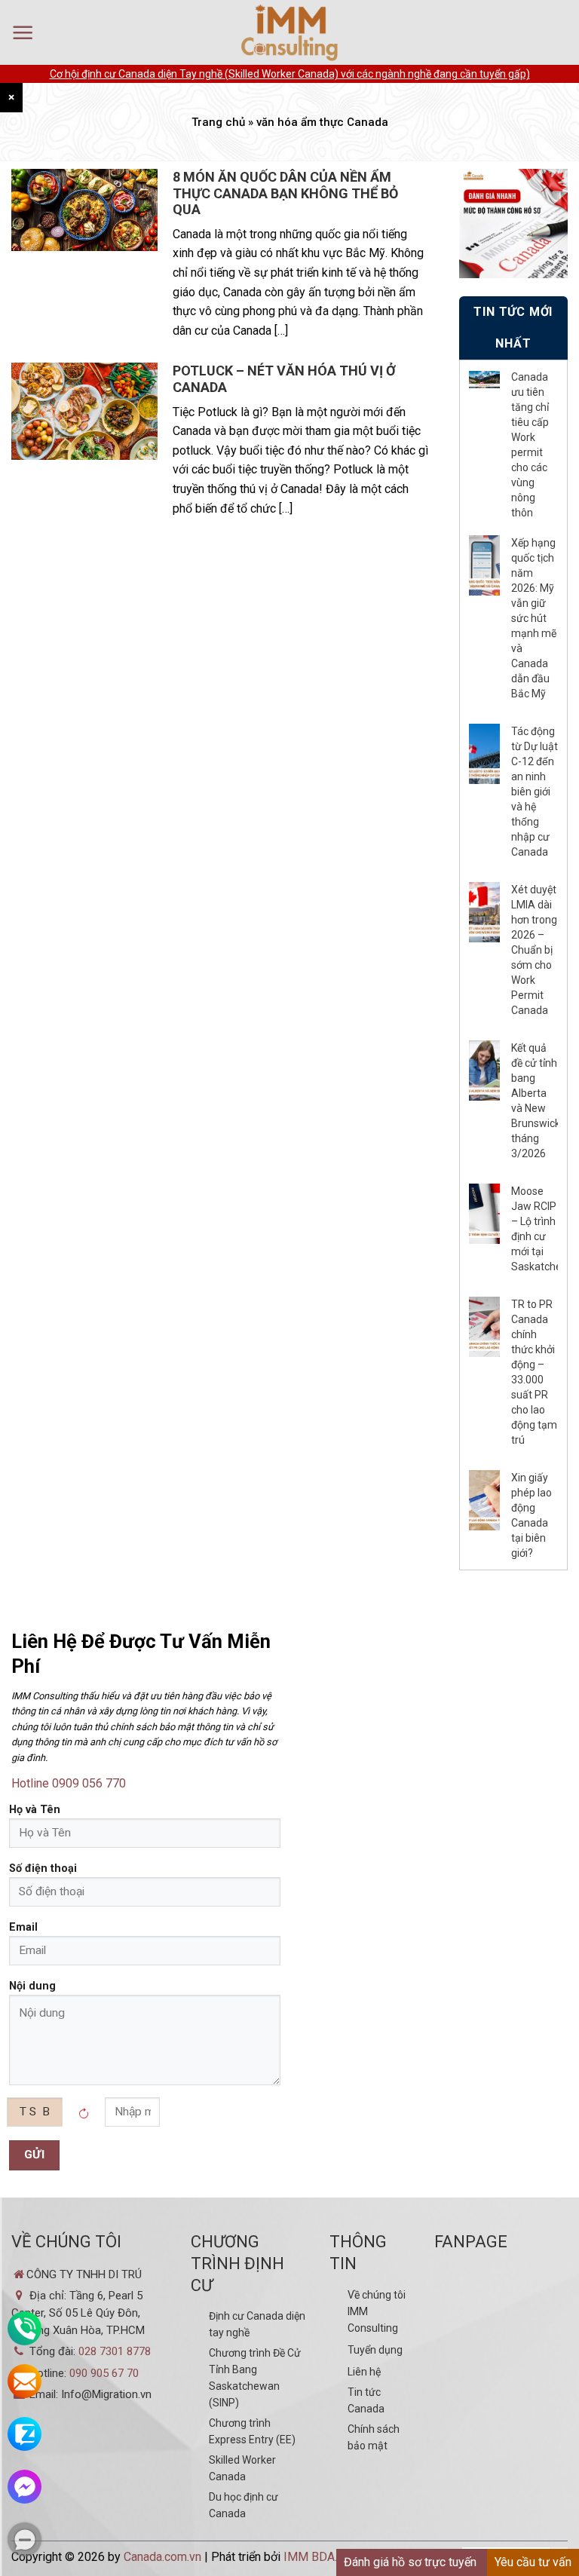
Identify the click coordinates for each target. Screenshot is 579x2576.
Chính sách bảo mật (374, 2437)
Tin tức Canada (366, 2400)
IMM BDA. (310, 2557)
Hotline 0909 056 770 (69, 1783)
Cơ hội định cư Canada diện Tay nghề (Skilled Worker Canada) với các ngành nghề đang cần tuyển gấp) (290, 74)
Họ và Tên (35, 1810)
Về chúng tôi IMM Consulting (377, 2311)
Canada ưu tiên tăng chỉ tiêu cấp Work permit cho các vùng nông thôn (530, 445)
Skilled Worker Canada (242, 2468)
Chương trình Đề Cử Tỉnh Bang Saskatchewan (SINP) (255, 2378)
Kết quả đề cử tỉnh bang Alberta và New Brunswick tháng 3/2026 (535, 1101)
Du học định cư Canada (244, 2505)
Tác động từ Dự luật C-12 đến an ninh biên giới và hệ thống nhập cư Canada (535, 792)
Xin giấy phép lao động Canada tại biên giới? (532, 1515)
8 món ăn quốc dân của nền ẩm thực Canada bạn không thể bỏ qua (285, 193)
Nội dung (32, 1986)
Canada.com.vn (162, 2557)
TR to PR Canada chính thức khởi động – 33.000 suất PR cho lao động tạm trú (534, 1372)
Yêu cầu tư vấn (533, 2562)
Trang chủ (218, 122)
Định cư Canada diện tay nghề (257, 2324)
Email (23, 1927)
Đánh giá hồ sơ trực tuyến (410, 2562)
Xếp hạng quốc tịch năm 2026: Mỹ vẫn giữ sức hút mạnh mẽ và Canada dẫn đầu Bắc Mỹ (534, 618)
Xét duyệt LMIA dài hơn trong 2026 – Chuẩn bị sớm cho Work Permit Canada (534, 950)
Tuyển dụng (375, 2350)
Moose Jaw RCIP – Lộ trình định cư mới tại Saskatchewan (535, 1229)
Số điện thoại (43, 1868)
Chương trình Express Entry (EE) (252, 2431)
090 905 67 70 (104, 2373)
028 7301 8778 (115, 2351)
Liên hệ (364, 2372)
